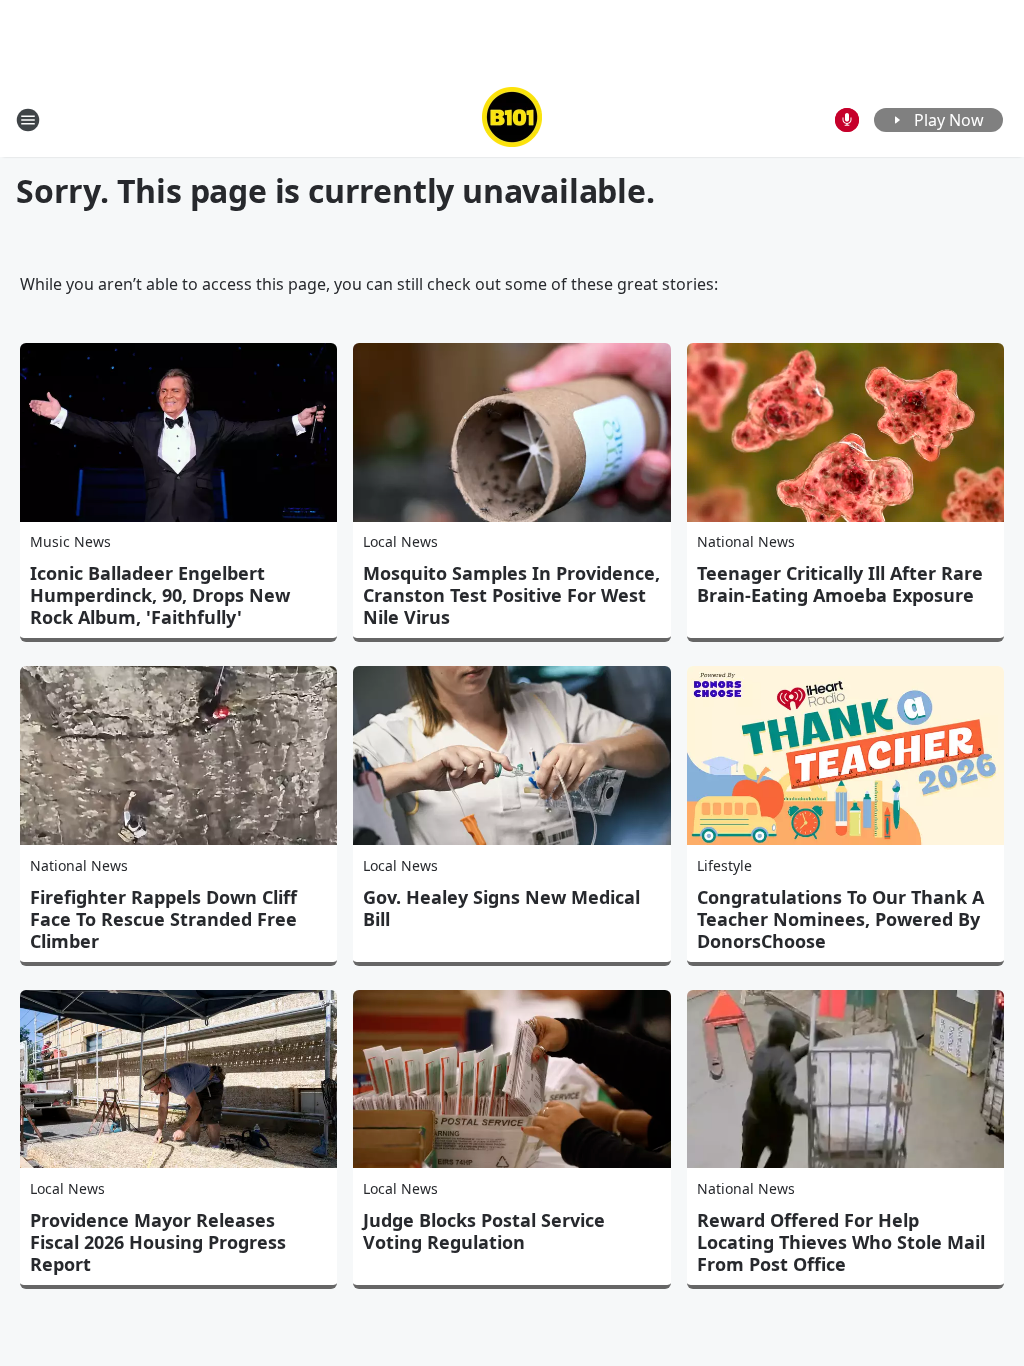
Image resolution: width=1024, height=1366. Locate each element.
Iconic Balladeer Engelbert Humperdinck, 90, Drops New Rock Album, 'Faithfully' (160, 595)
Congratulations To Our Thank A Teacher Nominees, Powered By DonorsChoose (840, 919)
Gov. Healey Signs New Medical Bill (501, 908)
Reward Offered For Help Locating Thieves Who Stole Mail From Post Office (841, 1242)
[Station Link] (512, 119)
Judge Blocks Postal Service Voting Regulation (484, 1231)
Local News (400, 541)
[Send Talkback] (847, 120)
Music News (70, 541)
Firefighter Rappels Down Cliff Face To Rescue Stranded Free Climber (163, 919)
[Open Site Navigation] (28, 120)
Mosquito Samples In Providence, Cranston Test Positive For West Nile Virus (511, 595)
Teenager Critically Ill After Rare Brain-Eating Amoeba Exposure (840, 584)
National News (746, 541)
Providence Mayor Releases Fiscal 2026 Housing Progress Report (158, 1242)
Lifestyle (724, 865)
